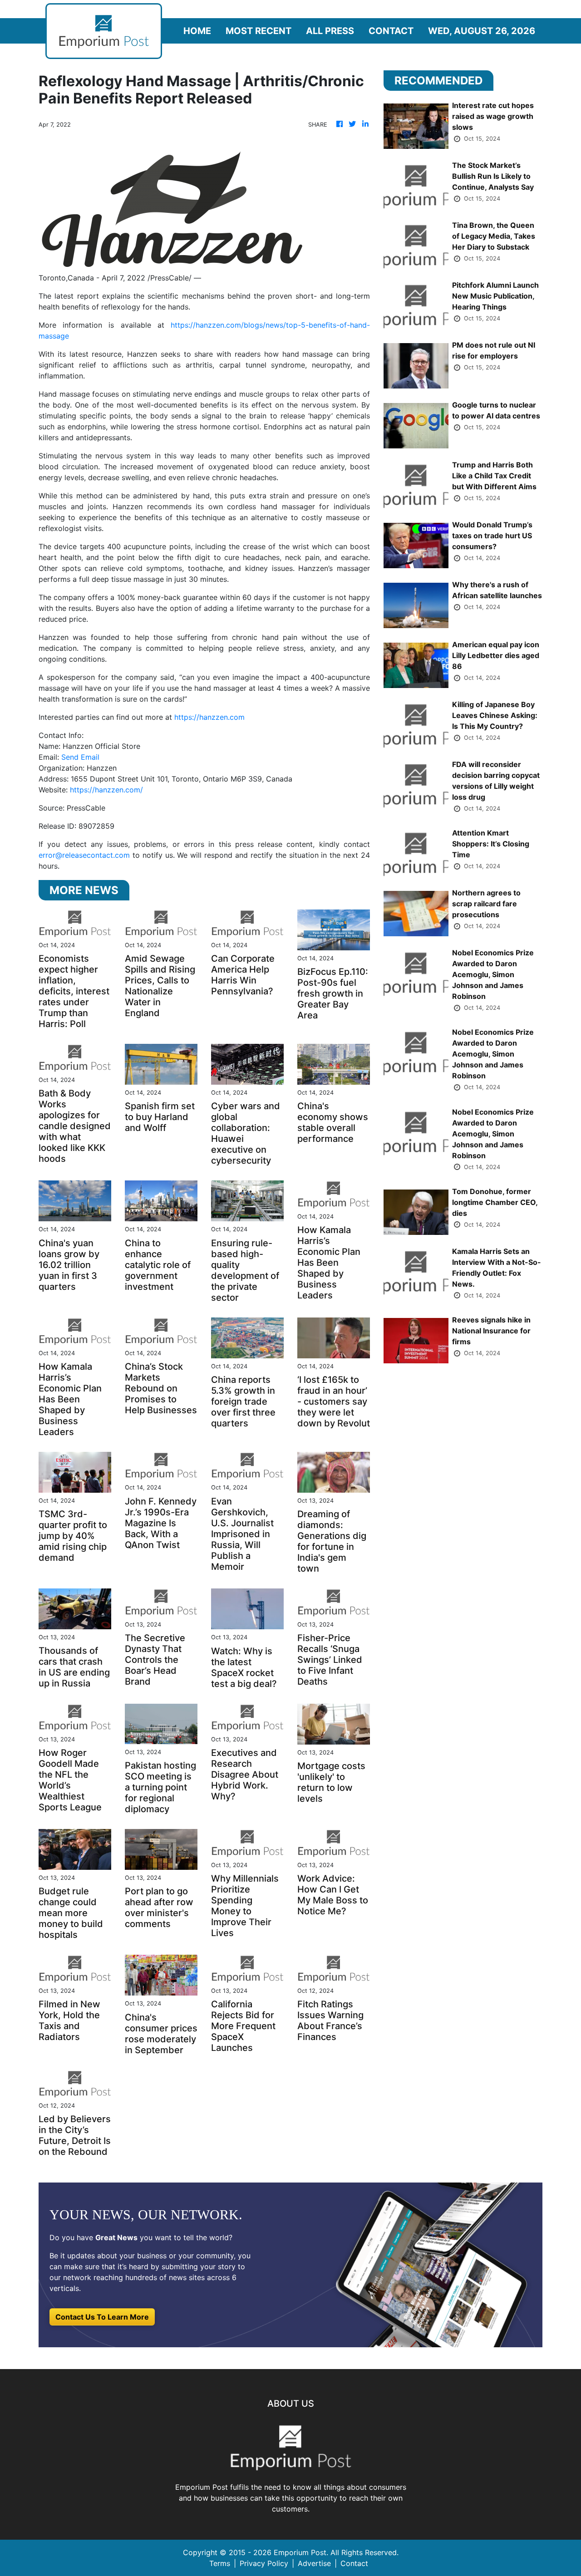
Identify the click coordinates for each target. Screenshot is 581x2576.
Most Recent (258, 31)
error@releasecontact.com (84, 855)
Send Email (80, 757)
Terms (220, 2563)
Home (197, 31)
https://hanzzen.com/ (106, 790)
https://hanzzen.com (209, 717)
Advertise (314, 2563)
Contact (391, 31)
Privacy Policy (264, 2563)
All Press (330, 31)
